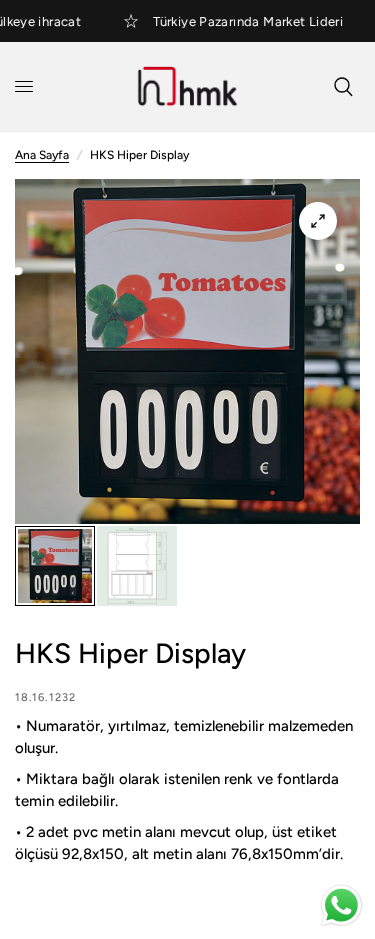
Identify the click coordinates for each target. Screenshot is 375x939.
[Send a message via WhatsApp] (341, 905)
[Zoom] (318, 221)
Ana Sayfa (42, 155)
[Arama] (343, 86)
